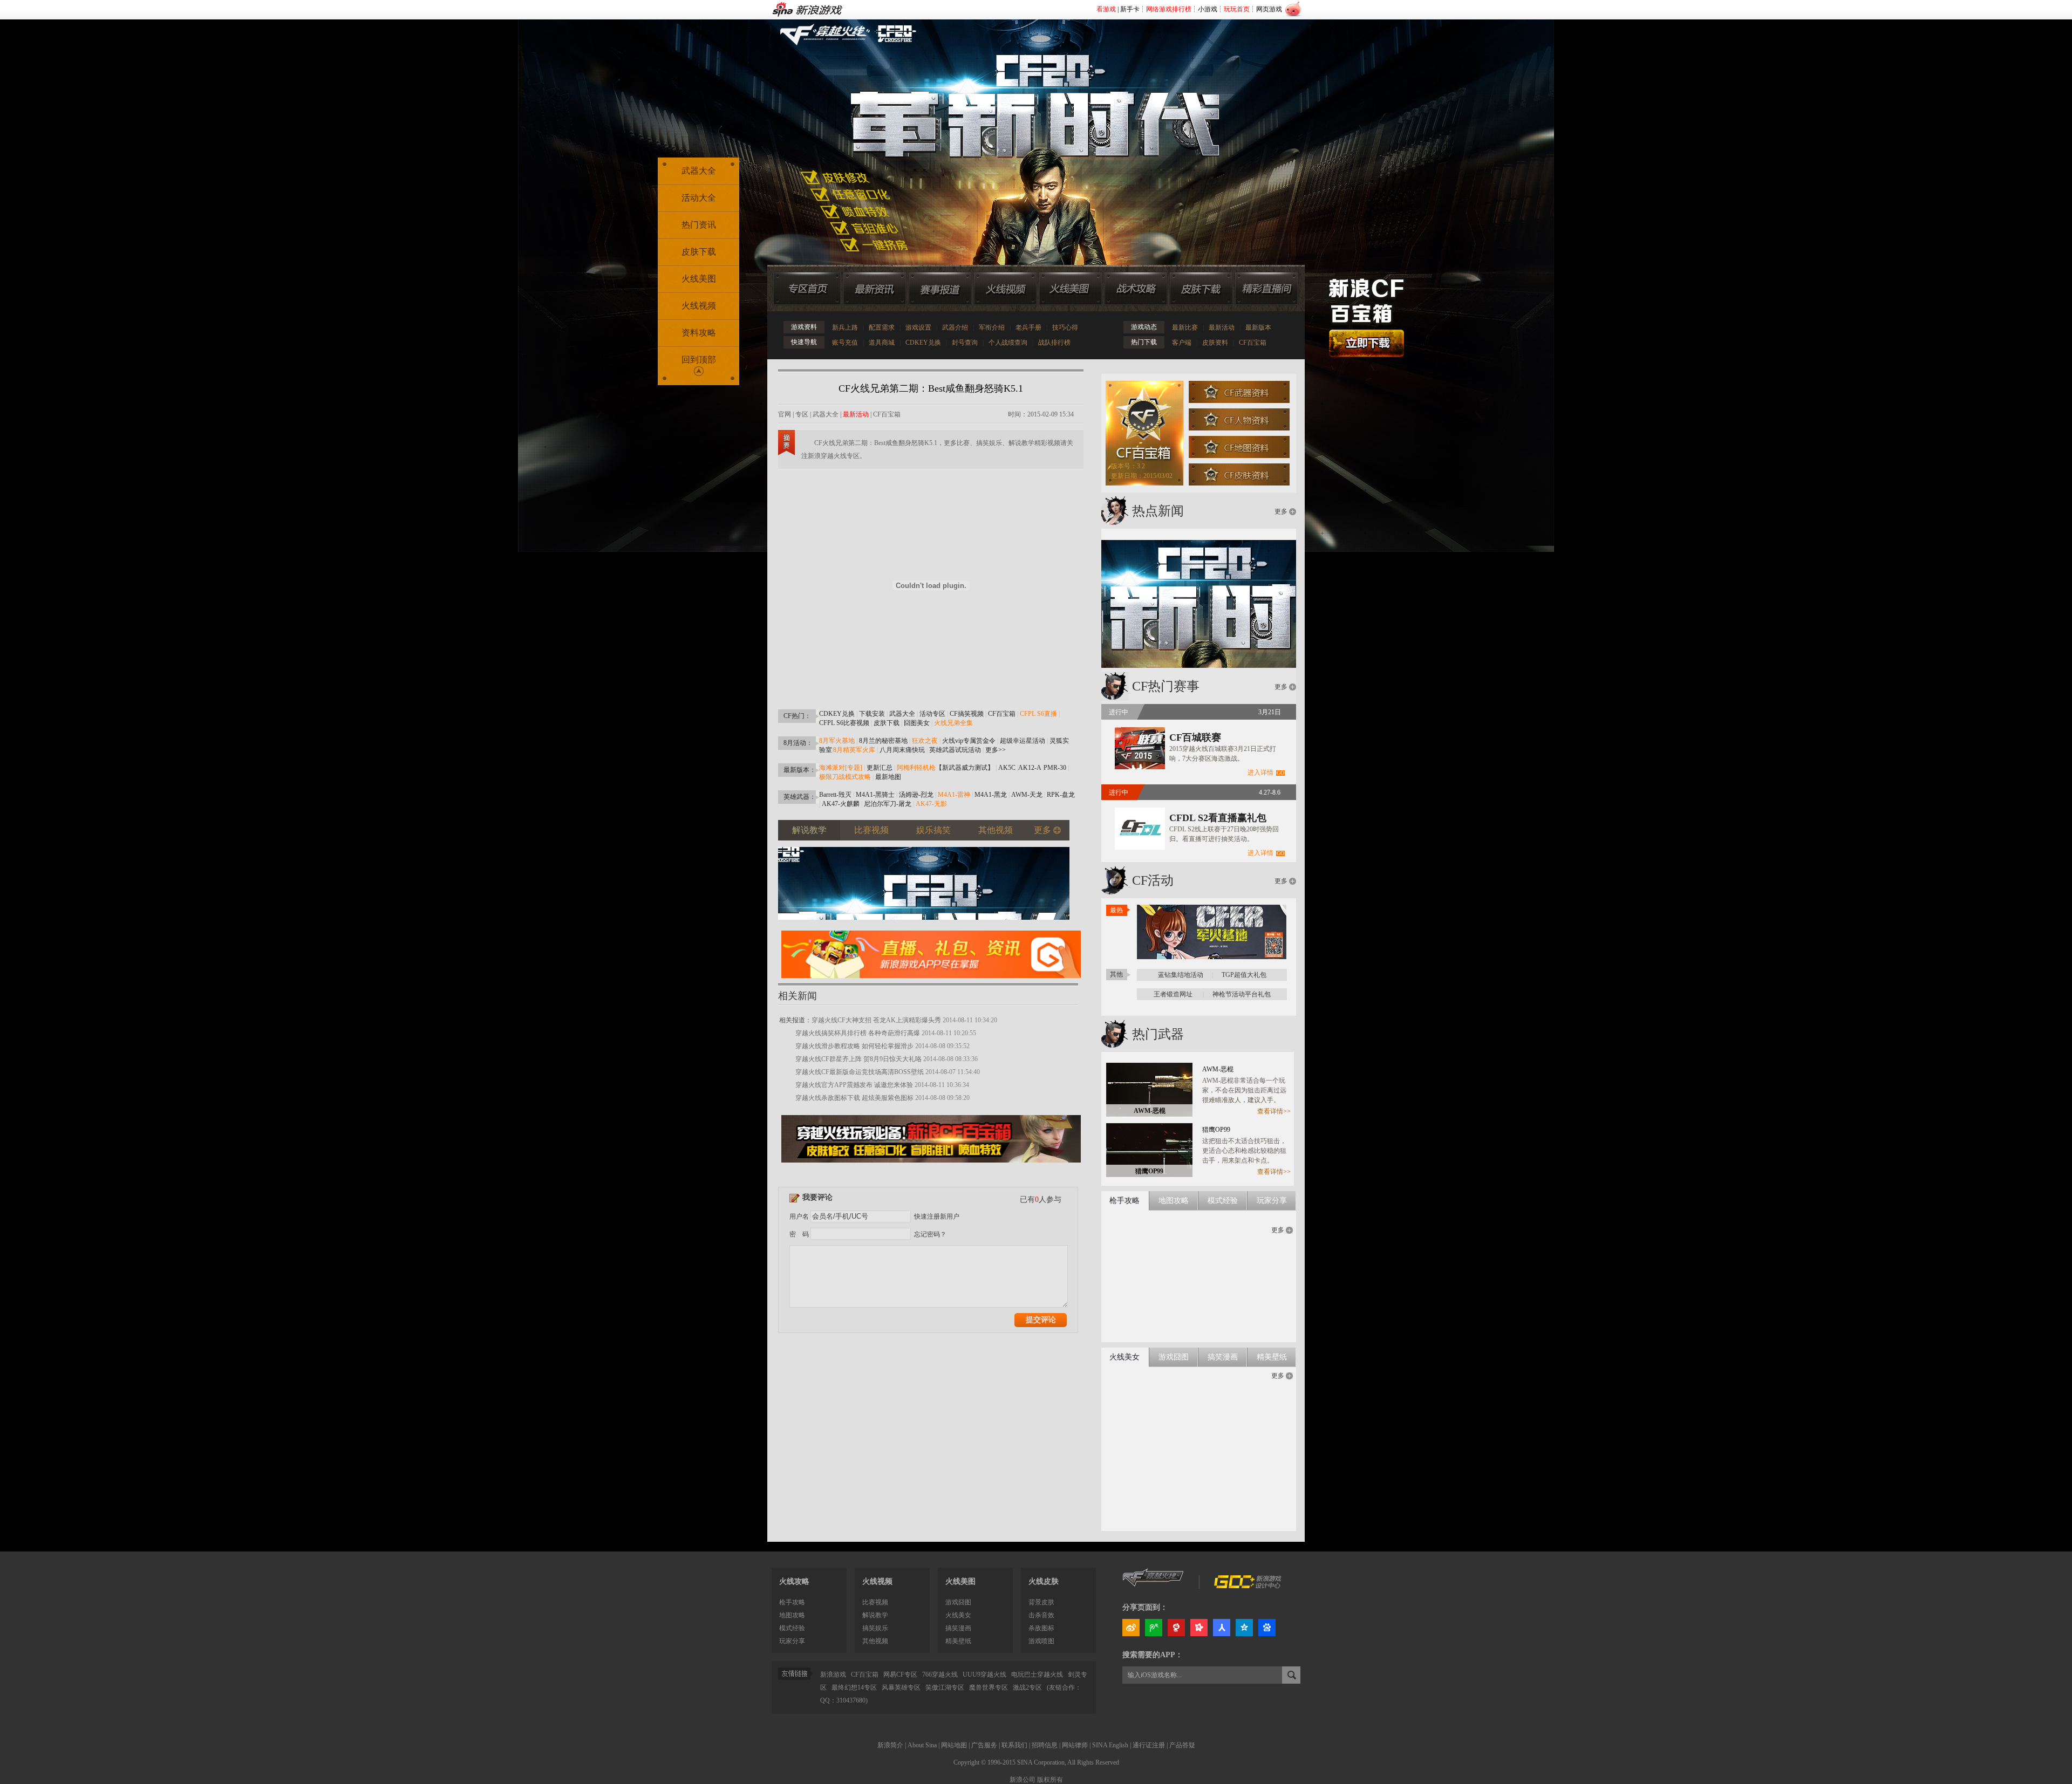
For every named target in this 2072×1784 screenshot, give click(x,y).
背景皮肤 (1041, 1602)
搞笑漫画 (958, 1628)
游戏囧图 (958, 1602)
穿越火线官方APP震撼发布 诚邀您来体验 (854, 1085)
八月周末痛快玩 (902, 750)
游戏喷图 (1041, 1641)
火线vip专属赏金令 (969, 741)
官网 (785, 414)
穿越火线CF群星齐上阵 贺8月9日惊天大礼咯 (858, 1059)
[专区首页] (807, 289)
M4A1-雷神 (954, 795)
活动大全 (699, 198)
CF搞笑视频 (967, 714)
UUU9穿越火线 (984, 1674)
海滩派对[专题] (841, 768)
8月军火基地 (837, 741)
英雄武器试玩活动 (955, 750)
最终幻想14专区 (854, 1687)
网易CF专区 (900, 1674)
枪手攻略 (792, 1602)
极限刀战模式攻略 (845, 777)
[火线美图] (1071, 289)
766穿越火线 (940, 1674)
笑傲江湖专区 (945, 1687)
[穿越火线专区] (1030, 129)
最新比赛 (1185, 327)
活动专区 (932, 714)
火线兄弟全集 (953, 723)
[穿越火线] (1153, 1586)
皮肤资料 (1215, 343)
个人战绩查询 (1008, 343)
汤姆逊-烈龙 (916, 795)
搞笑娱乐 (875, 1628)
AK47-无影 (931, 804)
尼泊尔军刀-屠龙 (888, 804)
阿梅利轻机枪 (916, 768)
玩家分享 (792, 1641)
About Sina (922, 1745)
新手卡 (1130, 9)
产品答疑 (1182, 1745)
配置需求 (882, 327)
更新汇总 (880, 768)
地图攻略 (792, 1615)
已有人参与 (1041, 1199)
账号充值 (845, 343)
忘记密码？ (930, 1234)
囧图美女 (917, 723)
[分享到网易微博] (1176, 1628)
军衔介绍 (992, 327)
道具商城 (882, 343)
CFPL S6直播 (1038, 714)
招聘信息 (1045, 1745)
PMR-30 (1055, 768)
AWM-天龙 (1027, 795)
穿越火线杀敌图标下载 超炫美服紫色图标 (854, 1098)
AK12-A (1030, 768)
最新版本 (1258, 327)
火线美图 (699, 279)
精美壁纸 (958, 1641)
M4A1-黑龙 (991, 795)
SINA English (1110, 1745)
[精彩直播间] (1266, 289)
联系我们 (1014, 1745)
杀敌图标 (1041, 1628)
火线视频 (699, 306)
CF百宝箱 (1253, 343)
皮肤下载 (887, 723)
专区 (802, 414)
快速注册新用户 (937, 1216)
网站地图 (954, 1745)
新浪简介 (890, 1745)
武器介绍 (955, 327)
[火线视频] (1005, 289)
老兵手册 (1028, 327)
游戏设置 (918, 327)
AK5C (1007, 768)
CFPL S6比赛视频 (844, 723)
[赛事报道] (940, 289)
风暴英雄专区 (901, 1687)
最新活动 (1222, 327)
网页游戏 (1269, 9)
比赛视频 (875, 1602)
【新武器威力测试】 (965, 768)
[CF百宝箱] (931, 1166)
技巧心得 (1065, 327)
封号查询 (965, 343)
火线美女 (958, 1615)
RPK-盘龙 (1061, 795)
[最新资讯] (875, 289)
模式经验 (792, 1628)
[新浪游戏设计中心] (1249, 1586)
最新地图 (888, 777)
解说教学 (875, 1615)
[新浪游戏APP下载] (931, 981)
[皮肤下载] (1201, 289)
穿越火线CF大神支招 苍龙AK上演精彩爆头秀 (876, 1020)
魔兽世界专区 (989, 1687)
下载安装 (872, 714)
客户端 (1182, 343)
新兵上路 (845, 327)
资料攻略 (699, 333)
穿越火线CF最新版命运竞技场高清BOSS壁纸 (860, 1072)
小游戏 (1208, 9)
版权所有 (1050, 1780)
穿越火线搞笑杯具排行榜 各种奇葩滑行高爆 (858, 1033)
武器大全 (826, 414)
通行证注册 (1149, 1745)
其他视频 (875, 1641)
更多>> (996, 750)
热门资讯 (699, 225)
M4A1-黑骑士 (875, 795)
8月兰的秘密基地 (883, 741)
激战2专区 (1027, 1687)
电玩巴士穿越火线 (1037, 1674)
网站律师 (1075, 1745)
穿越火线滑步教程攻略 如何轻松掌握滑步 (854, 1046)
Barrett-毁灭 (835, 795)
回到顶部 (699, 360)
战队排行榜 (1054, 343)
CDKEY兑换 (923, 343)
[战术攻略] (1136, 289)
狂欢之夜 (925, 741)
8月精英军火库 (854, 750)
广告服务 (984, 1745)
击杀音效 (1041, 1615)
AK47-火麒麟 (841, 804)
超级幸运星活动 (1023, 741)
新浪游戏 (833, 1674)
